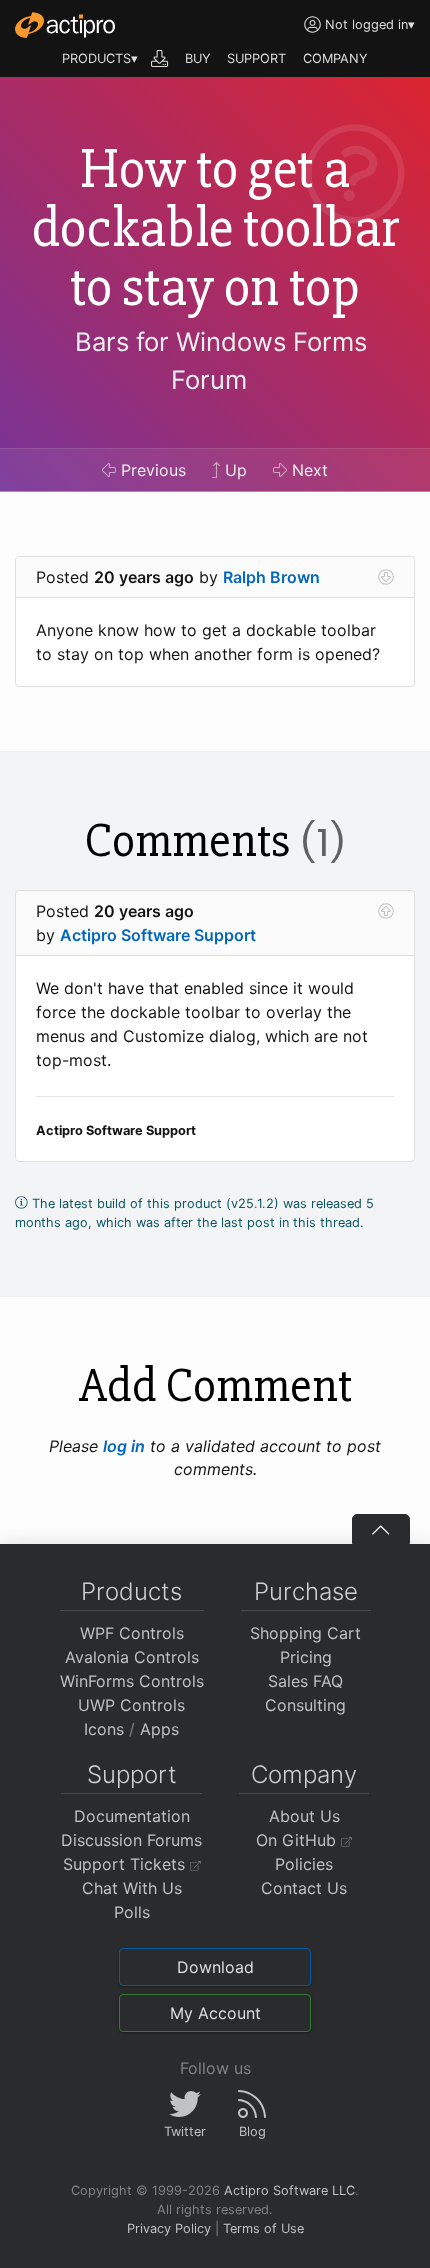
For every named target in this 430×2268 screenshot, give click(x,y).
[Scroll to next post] (386, 577)
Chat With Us (132, 1888)
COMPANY (335, 58)
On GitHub (298, 1840)
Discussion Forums (131, 1840)
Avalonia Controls (132, 1657)
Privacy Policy (169, 2228)
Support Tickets (126, 1864)
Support (132, 1774)
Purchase (306, 1591)
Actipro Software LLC (289, 2190)
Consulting (305, 1705)
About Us (304, 1816)
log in (124, 1446)
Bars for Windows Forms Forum (221, 360)
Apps (159, 1729)
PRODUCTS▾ (100, 58)
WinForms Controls (132, 1681)
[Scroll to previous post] (386, 911)
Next (307, 470)
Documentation (132, 1816)
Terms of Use (263, 2228)
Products (131, 1591)
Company (304, 1774)
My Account (215, 2013)
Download (215, 1967)
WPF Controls (132, 1633)
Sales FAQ (305, 1681)
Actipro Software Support (158, 935)
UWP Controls (131, 1705)
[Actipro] (65, 25)
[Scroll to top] (381, 1529)
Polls (132, 1912)
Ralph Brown (271, 577)
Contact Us (304, 1888)
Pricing (306, 1657)
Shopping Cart (305, 1633)
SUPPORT (256, 58)
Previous (151, 470)
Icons (104, 1729)
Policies (304, 1864)
